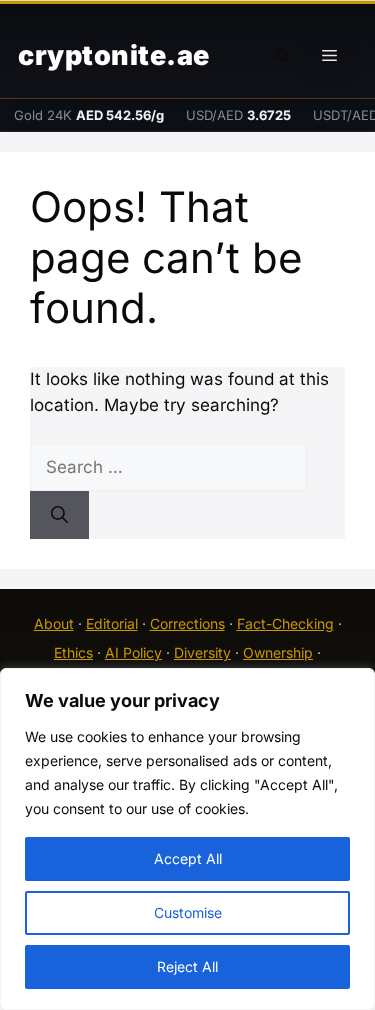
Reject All (187, 966)
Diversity (202, 652)
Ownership (278, 652)
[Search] (59, 515)
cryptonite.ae (114, 55)
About (54, 623)
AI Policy (133, 652)
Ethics (73, 652)
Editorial (112, 623)
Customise (188, 912)
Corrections (187, 623)
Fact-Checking (285, 623)
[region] (187, 839)
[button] (283, 56)
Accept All (188, 858)
